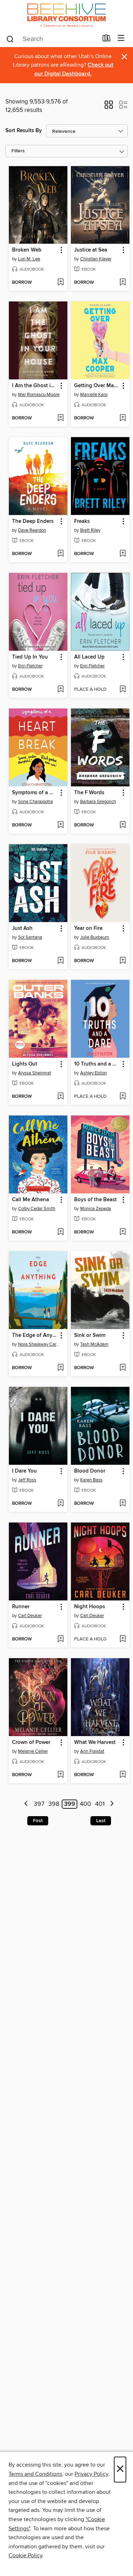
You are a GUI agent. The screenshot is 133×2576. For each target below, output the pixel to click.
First (38, 1821)
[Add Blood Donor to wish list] (123, 1504)
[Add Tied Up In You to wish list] (60, 690)
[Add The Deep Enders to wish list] (60, 554)
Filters (18, 151)
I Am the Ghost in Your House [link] (35, 386)
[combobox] (52, 39)
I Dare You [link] (24, 1471)
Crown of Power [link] (31, 1742)
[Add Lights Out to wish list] (60, 1097)
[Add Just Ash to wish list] (60, 961)
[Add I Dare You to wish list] (60, 1504)
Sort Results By (24, 131)
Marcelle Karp (94, 395)
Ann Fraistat (92, 1751)
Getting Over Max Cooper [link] (97, 386)
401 (100, 1804)
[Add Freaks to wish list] (123, 554)
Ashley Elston (93, 1073)
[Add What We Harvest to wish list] (123, 1775)
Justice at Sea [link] (91, 250)
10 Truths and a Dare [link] (97, 1064)
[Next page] (112, 1804)
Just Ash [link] (22, 928)
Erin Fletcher (30, 666)
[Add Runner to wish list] (60, 1639)
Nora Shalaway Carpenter (39, 1344)
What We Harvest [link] (95, 1742)
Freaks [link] (82, 521)
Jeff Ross (27, 1480)
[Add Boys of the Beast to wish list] (123, 1232)
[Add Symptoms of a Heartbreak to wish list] (60, 825)
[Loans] (107, 40)
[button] (109, 107)
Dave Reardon (32, 530)
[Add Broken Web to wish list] (60, 283)
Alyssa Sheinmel (35, 1073)
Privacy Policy (91, 2474)
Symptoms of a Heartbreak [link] (35, 793)
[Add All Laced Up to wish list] (123, 690)
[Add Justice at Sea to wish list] (123, 283)
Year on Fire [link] (88, 928)
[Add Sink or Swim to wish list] (123, 1368)
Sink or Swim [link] (90, 1335)
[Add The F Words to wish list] (123, 825)
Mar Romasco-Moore (39, 395)
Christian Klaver (96, 259)
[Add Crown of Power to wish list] (60, 1775)
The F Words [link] (89, 793)
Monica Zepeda (96, 1209)
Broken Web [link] (27, 250)
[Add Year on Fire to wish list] (123, 961)
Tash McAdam (94, 1344)
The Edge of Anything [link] (35, 1335)
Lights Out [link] (25, 1064)
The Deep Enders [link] (33, 521)
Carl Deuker (30, 1616)
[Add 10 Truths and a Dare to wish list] (123, 1097)
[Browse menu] (121, 38)
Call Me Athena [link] (31, 1200)
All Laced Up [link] (89, 657)
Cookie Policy (25, 2555)
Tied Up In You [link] (30, 657)
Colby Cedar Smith (37, 1209)
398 (54, 1804)
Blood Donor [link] (90, 1471)
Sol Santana (30, 937)
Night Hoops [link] (90, 1607)
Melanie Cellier (33, 1751)
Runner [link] (21, 1607)
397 (39, 1804)
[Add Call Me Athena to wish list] (60, 1232)
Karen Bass (91, 1480)
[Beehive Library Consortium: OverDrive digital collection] (66, 15)
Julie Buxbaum (95, 937)
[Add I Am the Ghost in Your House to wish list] (60, 418)
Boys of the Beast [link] (95, 1200)
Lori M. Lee (29, 259)
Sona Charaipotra (35, 802)
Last (101, 1821)
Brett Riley (90, 530)
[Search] (10, 39)
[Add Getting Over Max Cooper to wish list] (123, 418)
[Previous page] (26, 1804)
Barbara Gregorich (98, 802)
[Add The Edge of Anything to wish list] (60, 1368)
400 (85, 1804)
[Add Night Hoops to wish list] (123, 1639)
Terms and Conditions (35, 2474)
